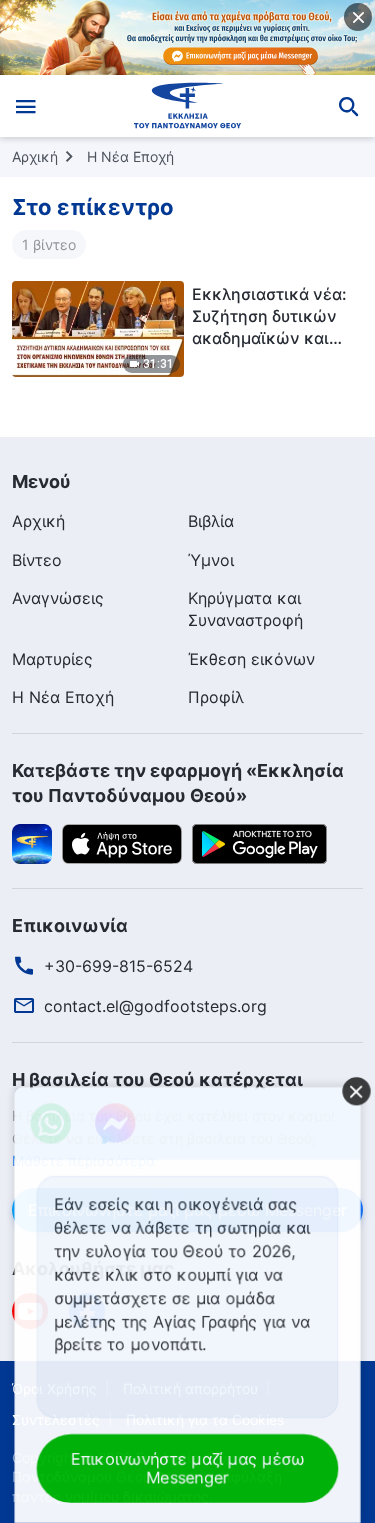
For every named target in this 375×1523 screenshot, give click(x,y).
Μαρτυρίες (52, 659)
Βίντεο (37, 560)
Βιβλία (211, 521)
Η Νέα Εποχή (130, 156)
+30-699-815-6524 (118, 966)
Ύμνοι (211, 560)
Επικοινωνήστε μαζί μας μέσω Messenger (188, 1468)
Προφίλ (216, 697)
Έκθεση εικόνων (251, 659)
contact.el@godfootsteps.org (155, 1006)
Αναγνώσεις (58, 598)
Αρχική (35, 156)
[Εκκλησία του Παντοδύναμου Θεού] (187, 106)
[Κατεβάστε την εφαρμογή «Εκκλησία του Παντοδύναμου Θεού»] (32, 842)
